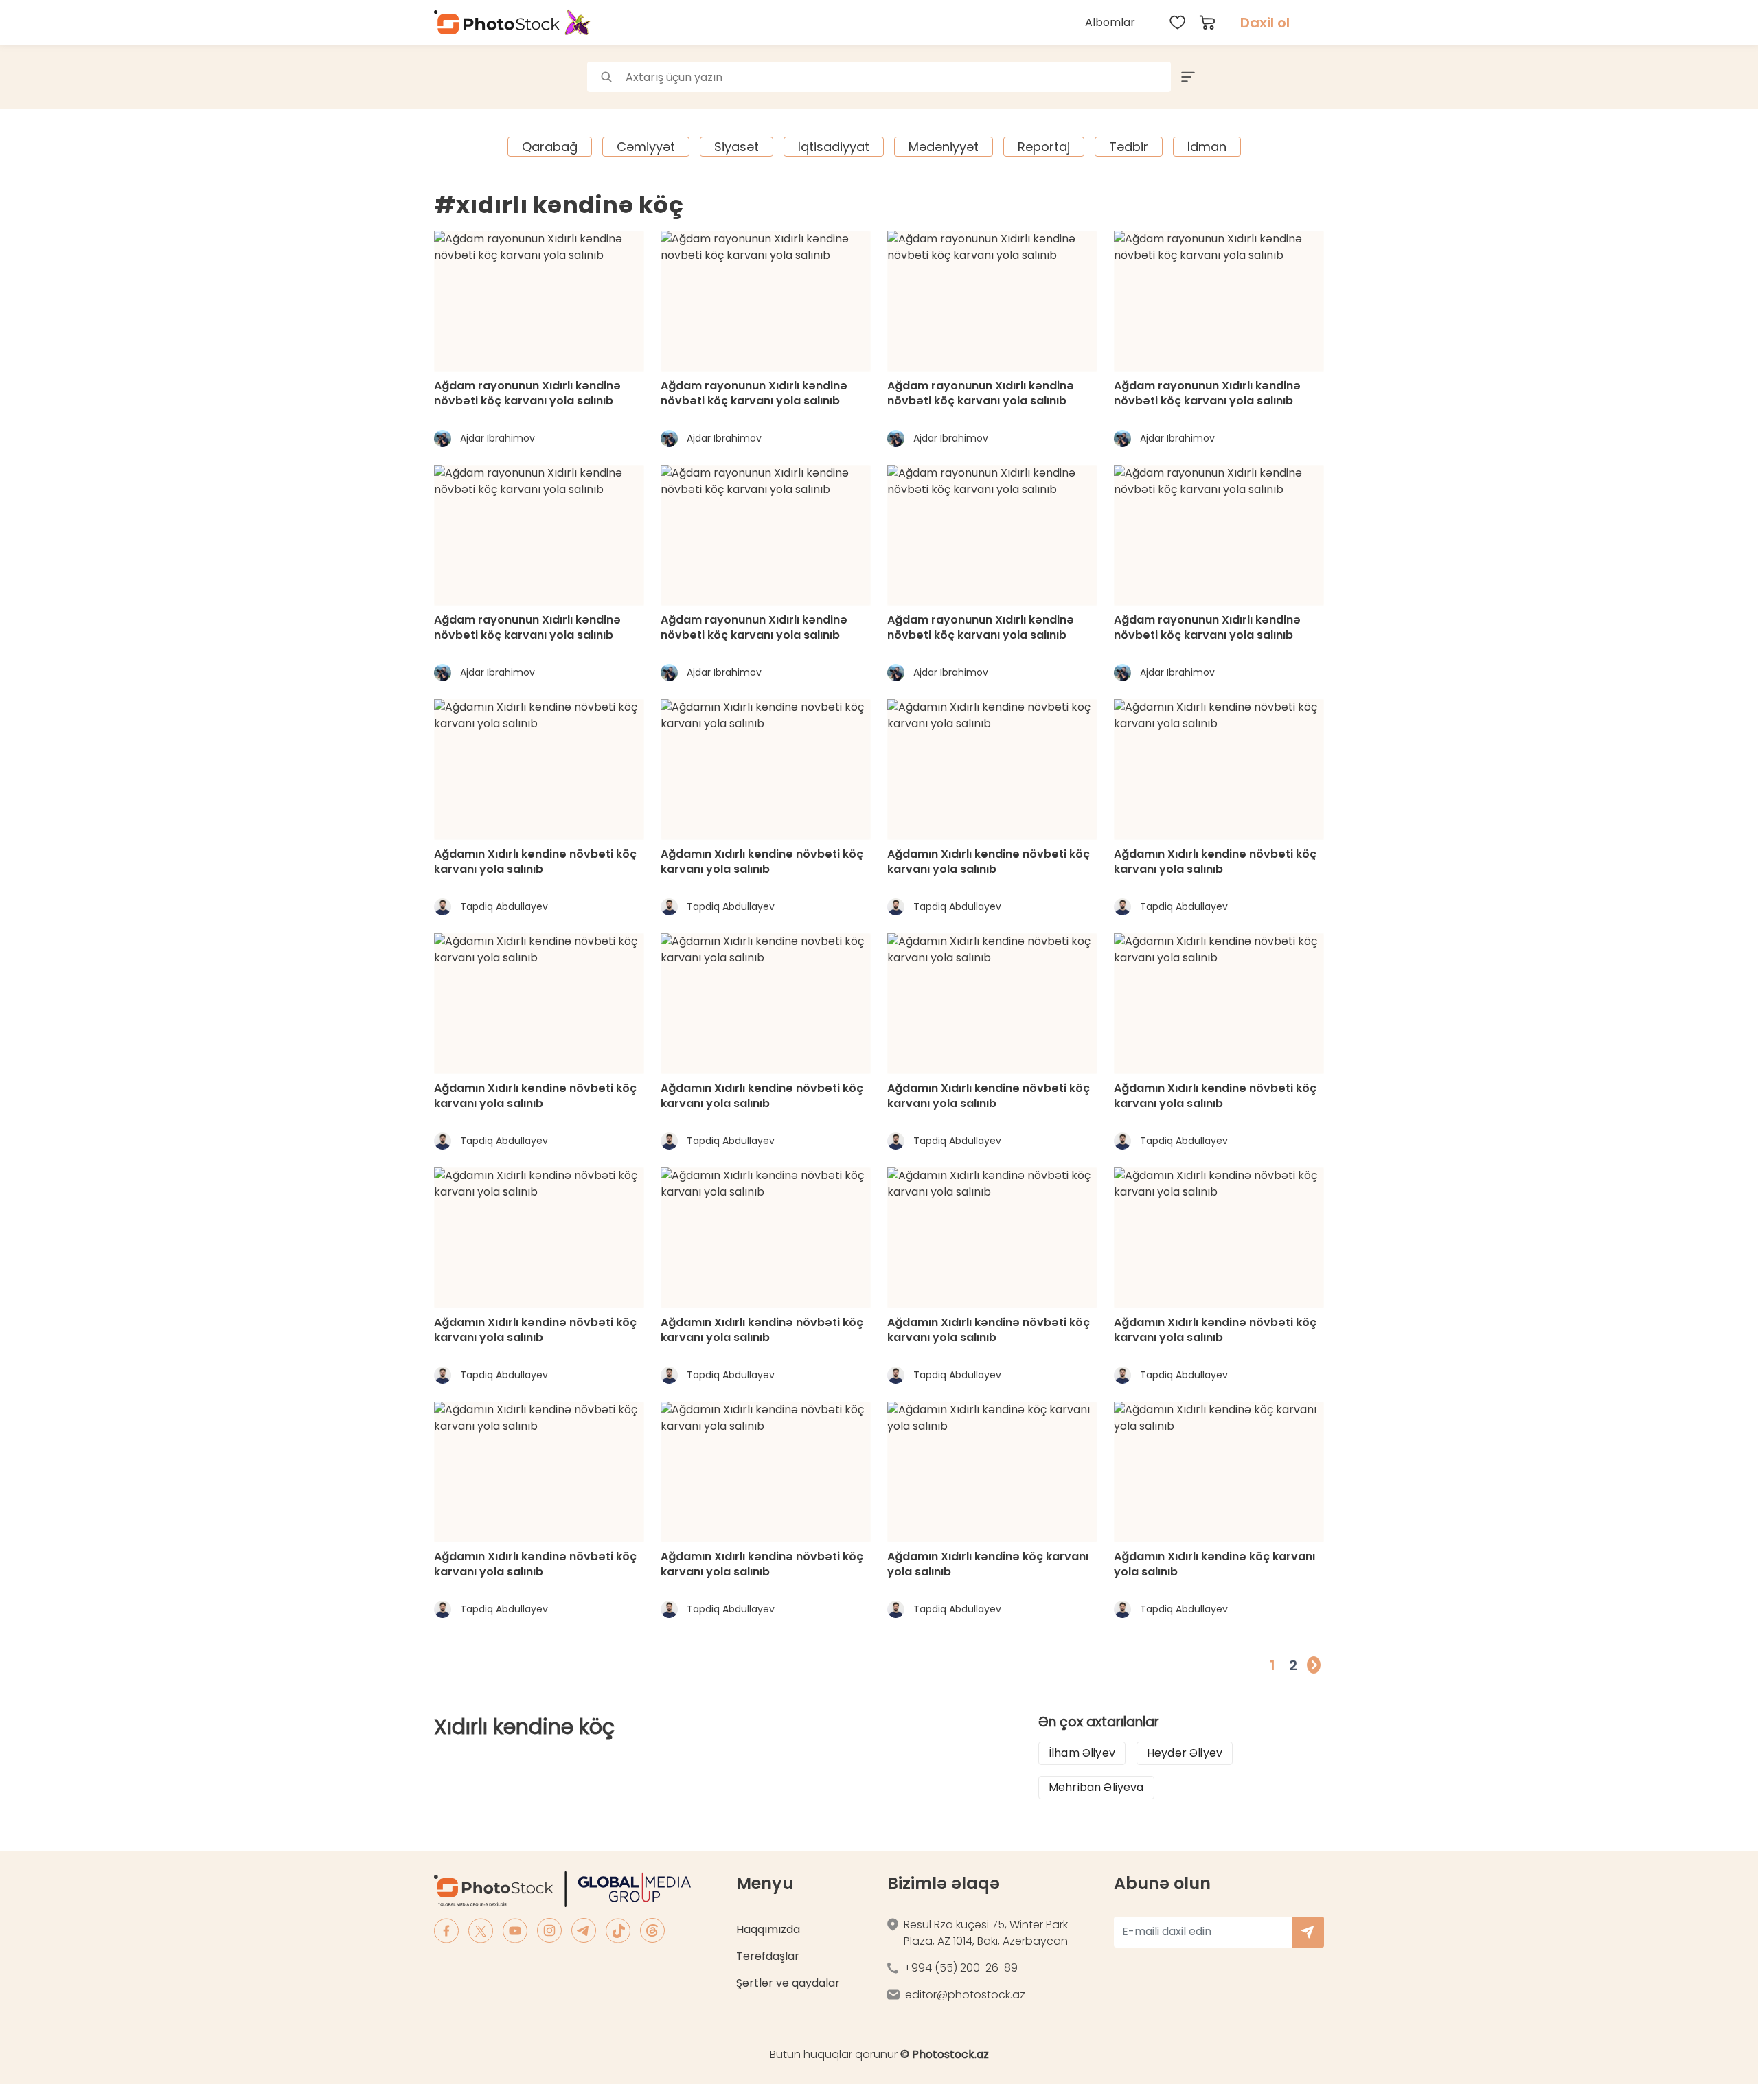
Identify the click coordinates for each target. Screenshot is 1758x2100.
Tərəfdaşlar (768, 1956)
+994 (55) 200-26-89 (961, 1968)
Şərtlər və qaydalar (788, 1983)
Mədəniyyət (944, 147)
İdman (1207, 147)
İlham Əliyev (1082, 1753)
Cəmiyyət (646, 147)
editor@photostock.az (965, 1995)
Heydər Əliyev (1185, 1753)
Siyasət (737, 147)
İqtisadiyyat (834, 147)
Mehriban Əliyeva (1096, 1787)
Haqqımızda (768, 1929)
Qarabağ (550, 147)
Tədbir (1129, 147)
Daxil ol (1265, 23)
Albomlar (1110, 22)
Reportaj (1044, 147)
